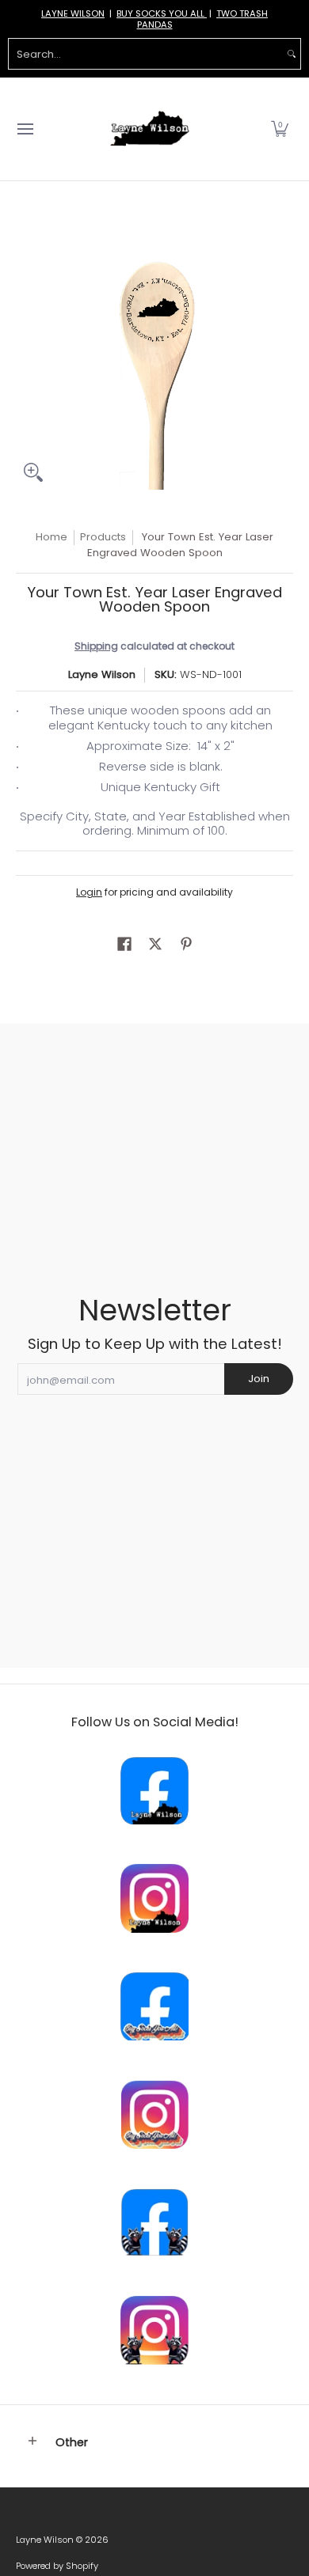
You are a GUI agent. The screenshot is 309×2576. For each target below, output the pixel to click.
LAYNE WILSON (73, 13)
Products (103, 537)
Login (89, 892)
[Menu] (25, 129)
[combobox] (146, 54)
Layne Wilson (102, 674)
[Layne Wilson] (150, 129)
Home (51, 537)
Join (259, 1379)
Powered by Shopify (57, 2566)
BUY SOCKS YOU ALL (162, 13)
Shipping (96, 646)
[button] (280, 129)
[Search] (292, 54)
